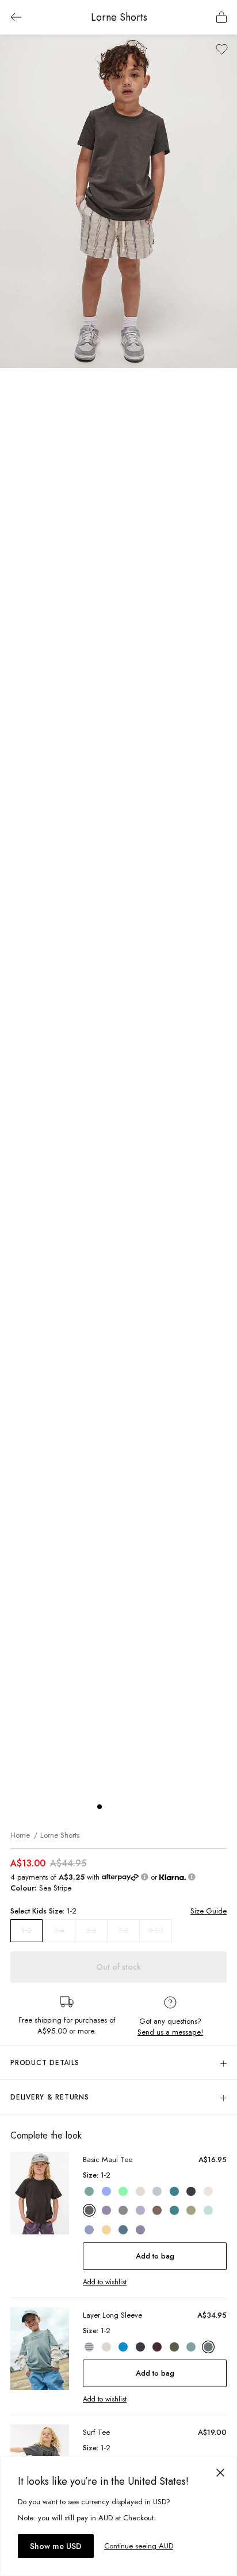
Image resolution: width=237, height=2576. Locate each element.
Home (20, 1835)
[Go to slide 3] (123, 1807)
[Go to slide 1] (100, 1807)
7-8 (124, 1930)
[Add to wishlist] (222, 49)
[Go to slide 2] (111, 1807)
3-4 (59, 1930)
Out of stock (118, 1967)
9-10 (156, 1930)
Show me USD (56, 2546)
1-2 (26, 1931)
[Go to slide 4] (134, 1807)
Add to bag (155, 2256)
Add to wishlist (105, 2282)
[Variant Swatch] (89, 2191)
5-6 (91, 1930)
